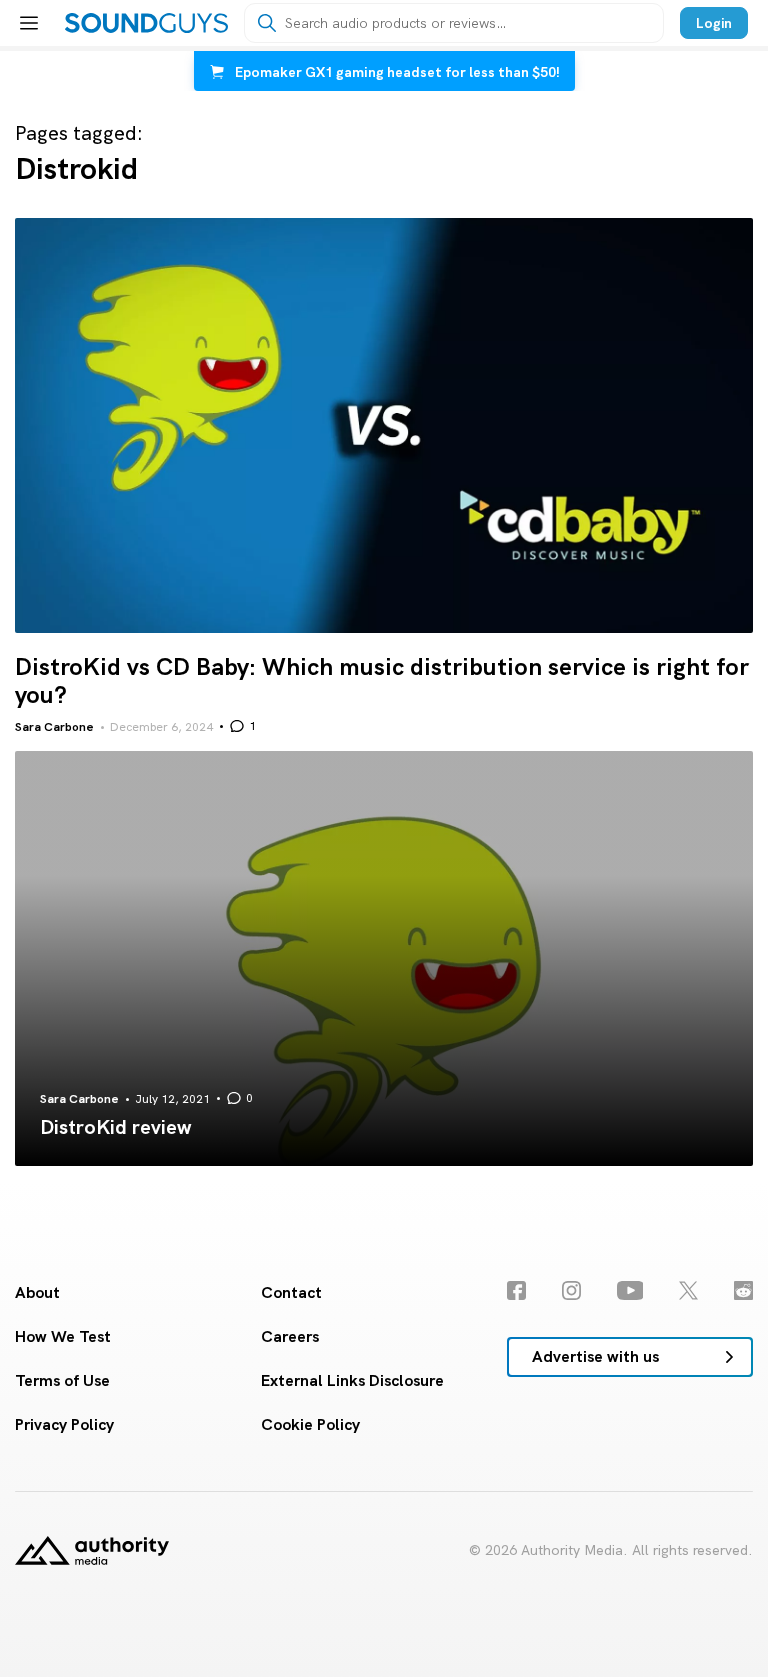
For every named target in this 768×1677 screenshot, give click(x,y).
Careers (290, 1336)
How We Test (63, 1336)
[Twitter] (688, 1290)
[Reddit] (743, 1290)
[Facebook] (516, 1290)
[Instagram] (571, 1290)
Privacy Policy (64, 1424)
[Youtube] (630, 1290)
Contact (291, 1292)
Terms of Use (62, 1380)
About (37, 1292)
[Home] (146, 23)
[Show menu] (29, 23)
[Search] (267, 23)
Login (714, 23)
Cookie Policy (310, 1424)
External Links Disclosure (352, 1380)
